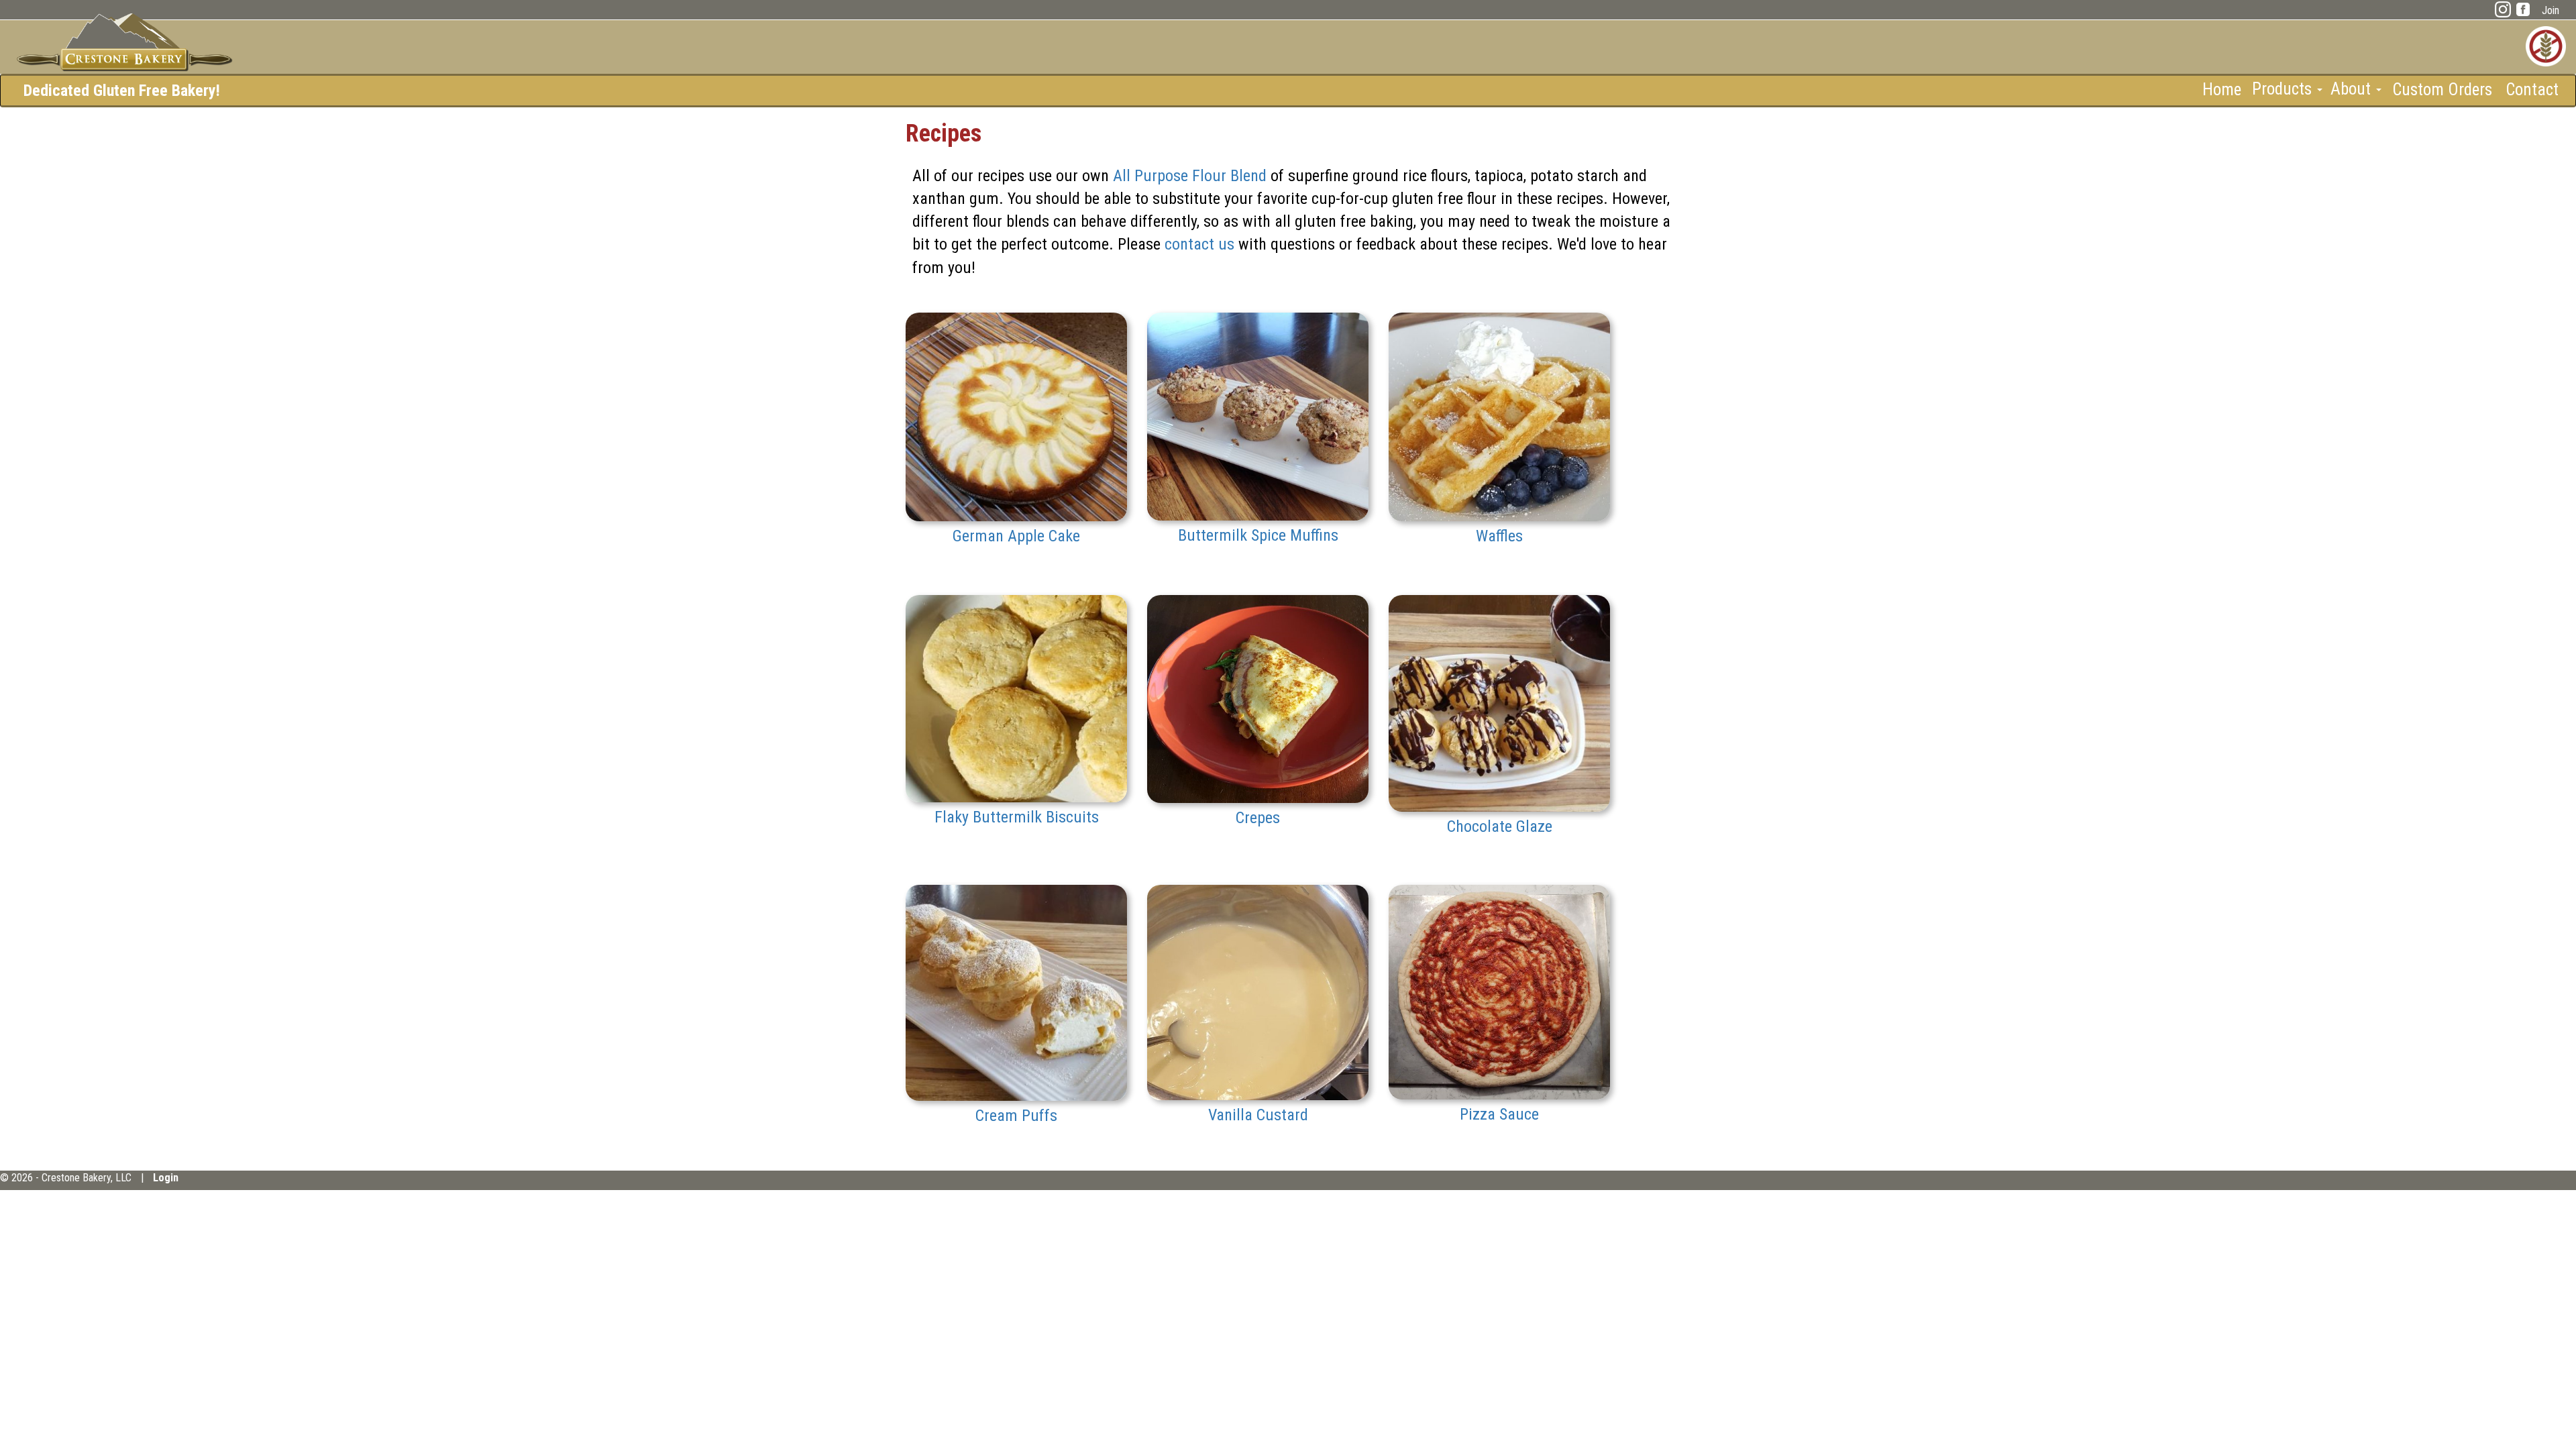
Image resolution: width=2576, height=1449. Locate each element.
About (2353, 89)
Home (2222, 89)
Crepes (1258, 818)
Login (166, 1178)
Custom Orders (2442, 89)
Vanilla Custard (1258, 1115)
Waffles (1499, 536)
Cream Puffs (1016, 1116)
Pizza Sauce (1499, 1114)
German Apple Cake (1016, 536)
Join (2551, 10)
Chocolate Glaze (1500, 826)
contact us (1199, 244)
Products (2284, 89)
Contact (2532, 89)
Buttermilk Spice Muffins (1258, 535)
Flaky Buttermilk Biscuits (1017, 817)
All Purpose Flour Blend (1190, 176)
